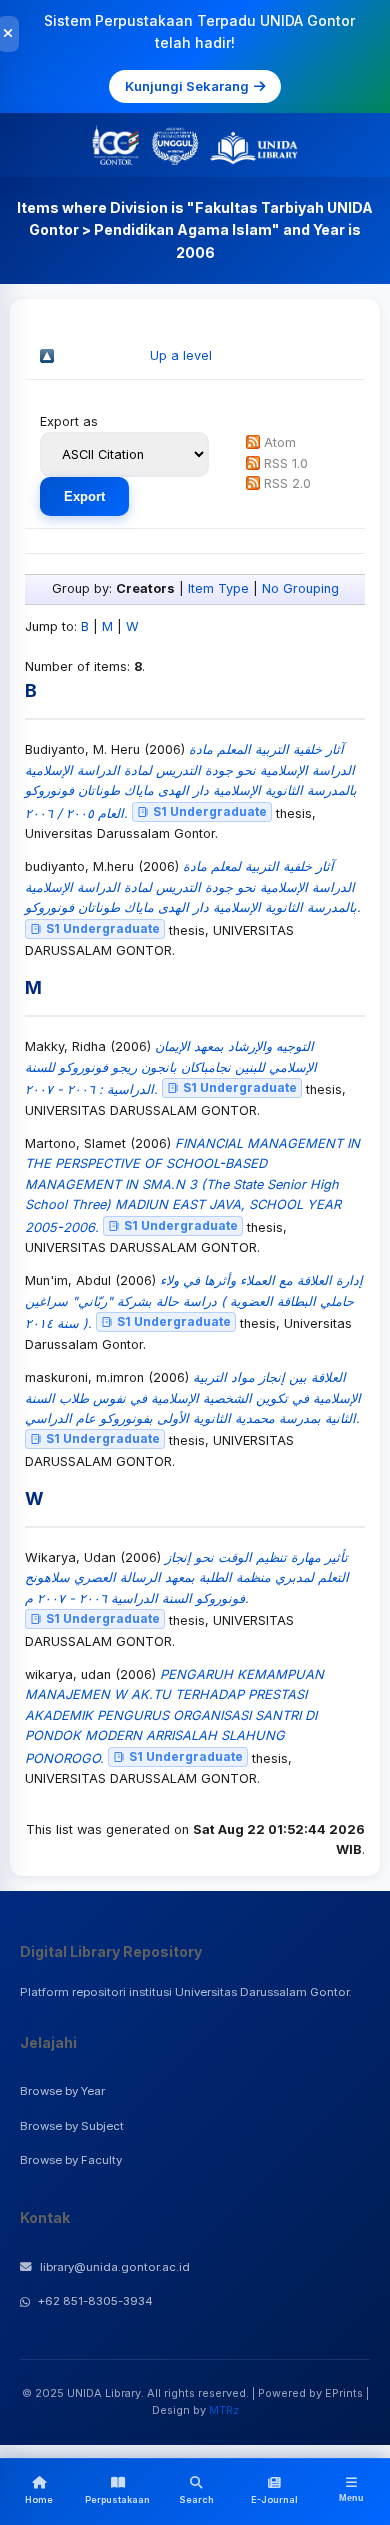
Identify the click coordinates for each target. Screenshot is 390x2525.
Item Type (218, 588)
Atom (280, 442)
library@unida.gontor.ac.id (115, 2267)
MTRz (224, 2410)
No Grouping (300, 588)
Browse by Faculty (71, 2160)
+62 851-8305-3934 (95, 2301)
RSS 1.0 (286, 463)
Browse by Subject (72, 2126)
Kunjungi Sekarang (187, 86)
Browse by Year (62, 2091)
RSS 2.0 (287, 483)
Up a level (181, 355)
